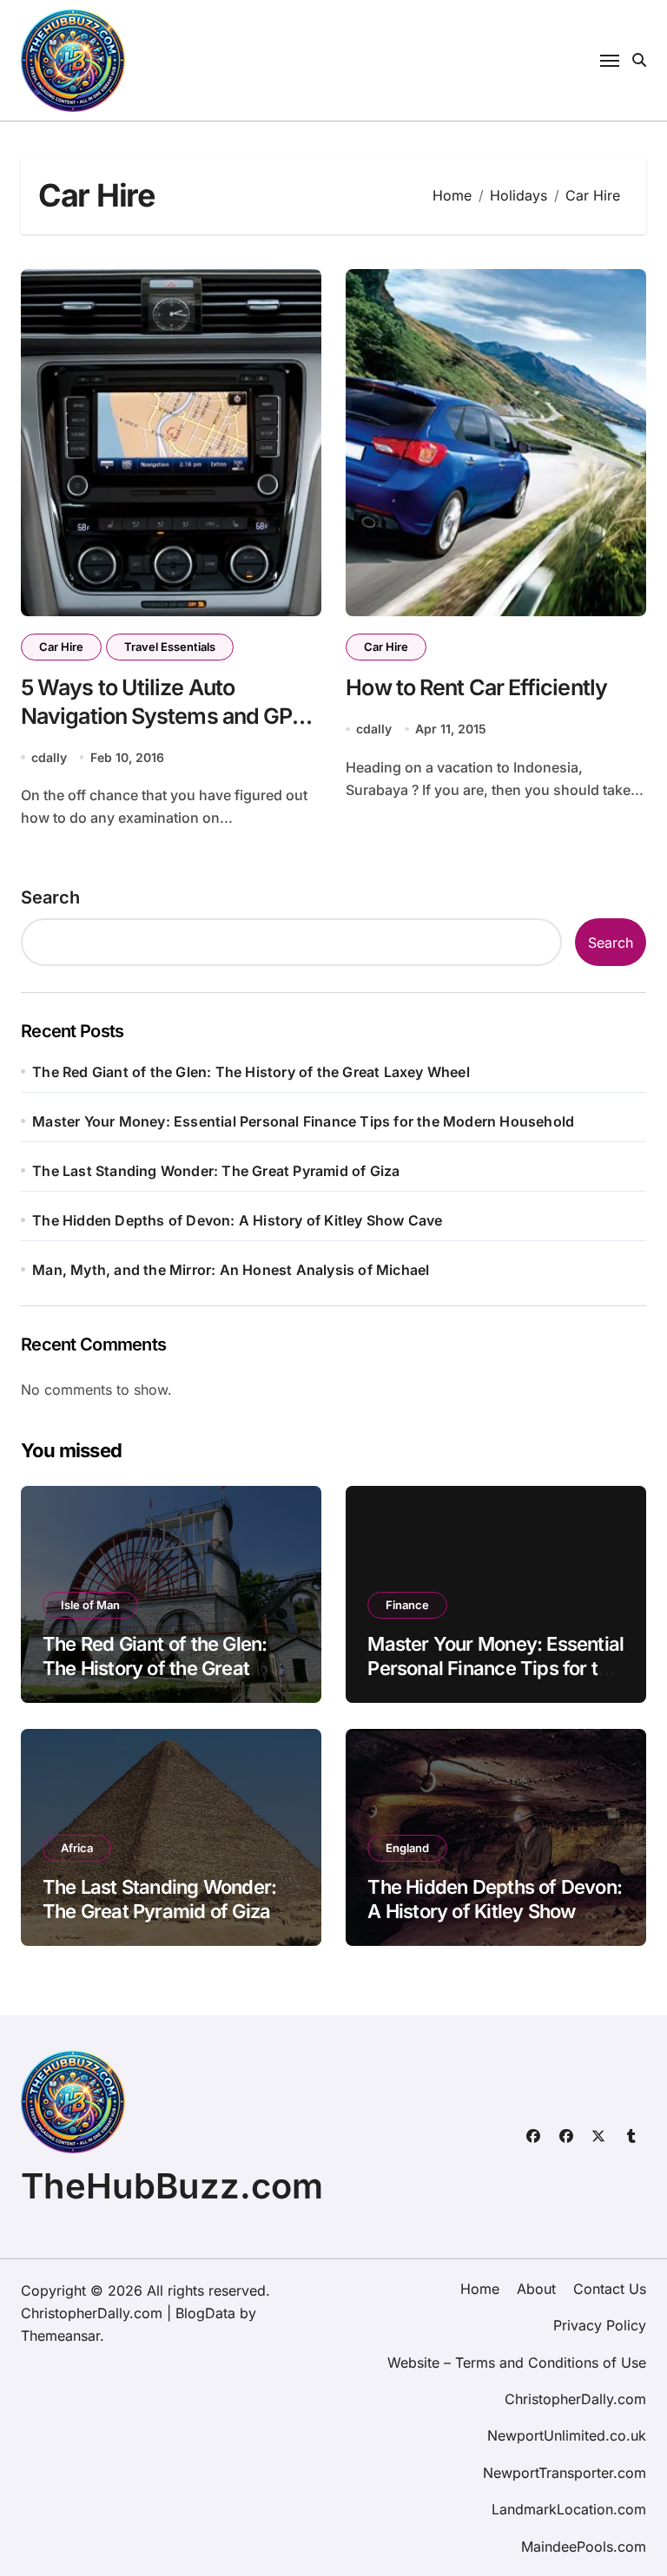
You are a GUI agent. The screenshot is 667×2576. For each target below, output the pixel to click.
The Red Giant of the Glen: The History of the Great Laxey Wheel (251, 1072)
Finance (407, 1605)
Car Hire (61, 647)
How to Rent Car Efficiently (476, 687)
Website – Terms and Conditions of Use (517, 2362)
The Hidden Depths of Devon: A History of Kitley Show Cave (237, 1220)
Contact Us (610, 2289)
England (407, 1848)
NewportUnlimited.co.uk (567, 2435)
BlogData (205, 2313)
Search (50, 897)
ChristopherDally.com (575, 2399)
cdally (49, 757)
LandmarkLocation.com (569, 2509)
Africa (77, 1848)
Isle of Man (90, 1605)
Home (480, 2289)
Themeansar (60, 2336)
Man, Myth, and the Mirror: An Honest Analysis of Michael (231, 1270)
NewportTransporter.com (565, 2473)
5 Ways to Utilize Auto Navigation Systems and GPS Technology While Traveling (163, 716)
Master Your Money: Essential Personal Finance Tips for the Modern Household (303, 1121)
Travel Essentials (170, 647)
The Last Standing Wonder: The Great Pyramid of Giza (216, 1171)
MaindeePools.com (584, 2546)
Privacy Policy (600, 2325)
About (536, 2289)
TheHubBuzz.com (172, 2186)
